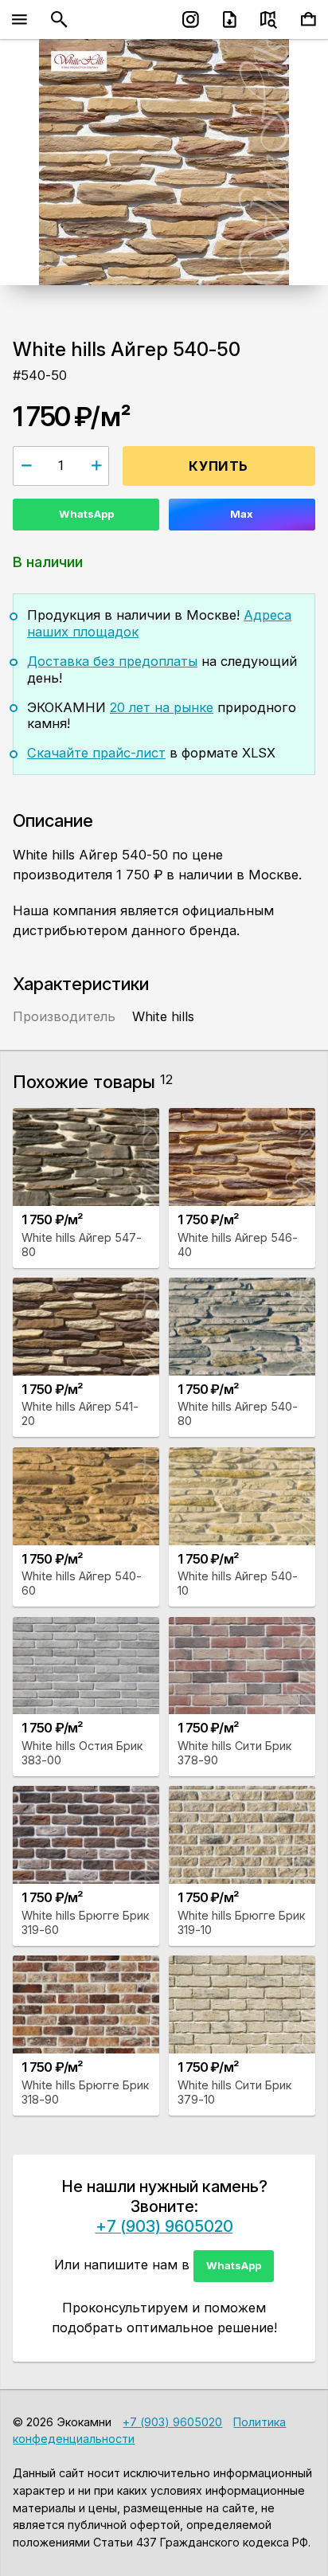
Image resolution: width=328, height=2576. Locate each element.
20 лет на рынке (162, 707)
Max (242, 514)
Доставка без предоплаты (112, 661)
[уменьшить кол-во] (26, 466)
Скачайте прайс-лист (96, 753)
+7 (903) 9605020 (164, 2226)
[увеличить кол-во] (96, 466)
